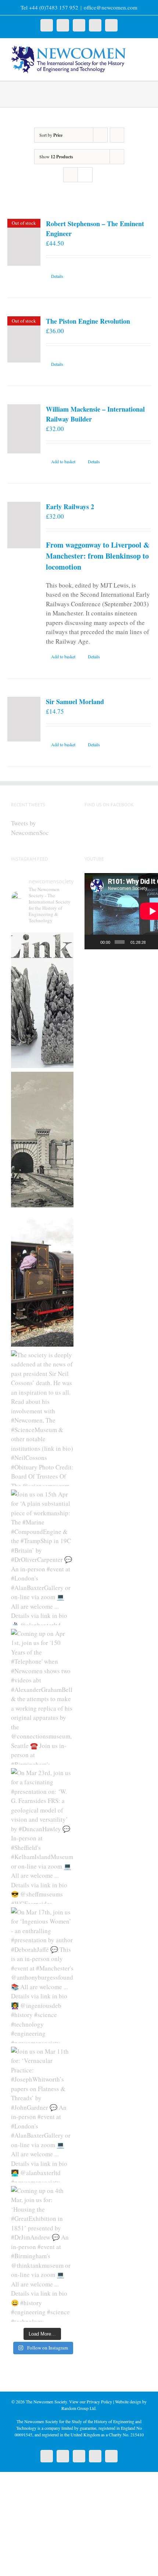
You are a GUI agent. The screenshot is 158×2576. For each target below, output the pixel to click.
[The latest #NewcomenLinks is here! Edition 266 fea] (42, 1000)
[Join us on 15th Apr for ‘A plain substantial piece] (42, 1557)
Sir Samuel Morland (75, 702)
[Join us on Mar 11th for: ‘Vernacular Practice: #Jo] (42, 2115)
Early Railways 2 (70, 507)
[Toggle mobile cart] (144, 57)
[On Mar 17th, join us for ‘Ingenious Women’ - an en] (42, 1975)
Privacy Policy (99, 2402)
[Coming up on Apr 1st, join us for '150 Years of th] (42, 1697)
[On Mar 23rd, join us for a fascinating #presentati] (42, 1836)
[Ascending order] (117, 135)
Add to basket (63, 461)
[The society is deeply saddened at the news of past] (42, 1418)
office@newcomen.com (111, 7)
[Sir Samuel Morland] (24, 719)
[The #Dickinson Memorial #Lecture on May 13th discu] (42, 1140)
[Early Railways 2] (24, 525)
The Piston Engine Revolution (88, 321)
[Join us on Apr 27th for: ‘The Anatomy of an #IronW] (42, 1279)
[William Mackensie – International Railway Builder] (24, 429)
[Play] (94, 942)
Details (57, 276)
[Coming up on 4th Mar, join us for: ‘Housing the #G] (42, 2254)
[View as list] (85, 175)
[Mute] (151, 942)
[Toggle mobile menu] (144, 50)
